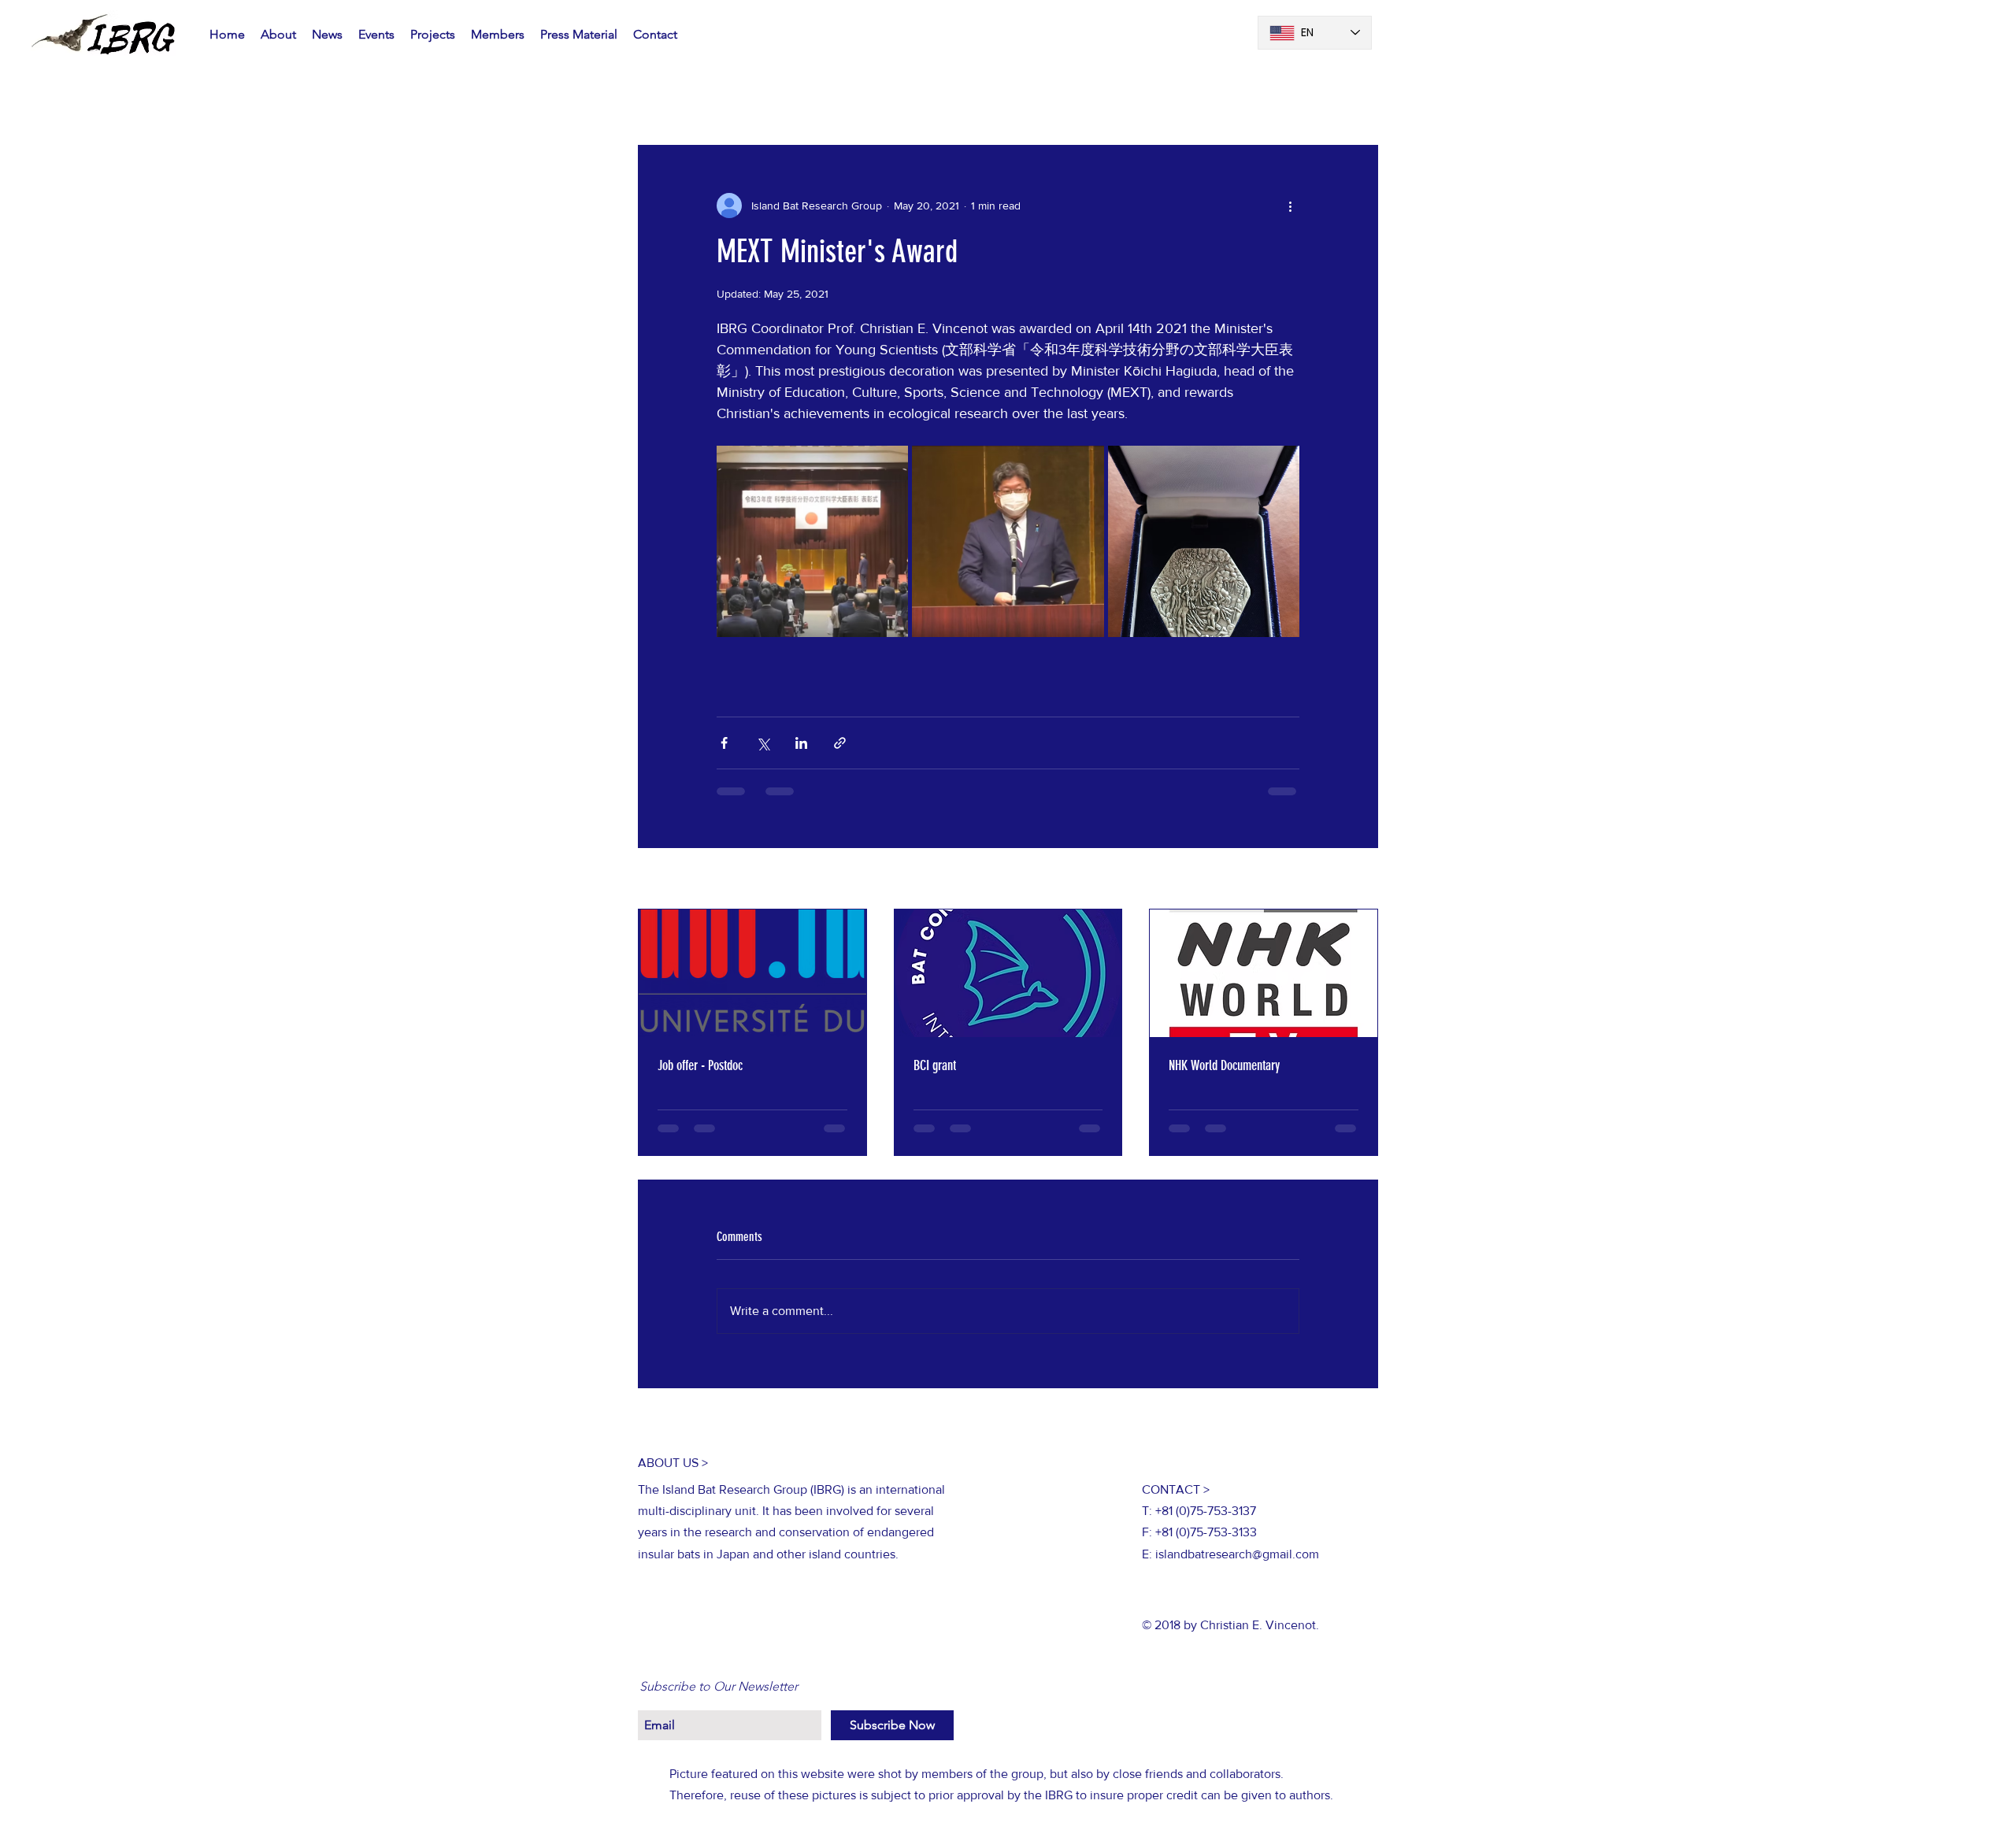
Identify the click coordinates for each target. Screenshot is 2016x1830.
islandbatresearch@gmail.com (1237, 1567)
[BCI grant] (1008, 973)
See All (1361, 880)
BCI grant (935, 1065)
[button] (1358, 98)
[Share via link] (840, 743)
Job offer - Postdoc (700, 1065)
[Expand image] (812, 541)
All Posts (661, 97)
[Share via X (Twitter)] (763, 743)
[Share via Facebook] (724, 743)
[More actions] (1290, 206)
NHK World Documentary (1224, 1065)
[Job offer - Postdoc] (752, 973)
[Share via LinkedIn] (801, 743)
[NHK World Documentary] (1264, 973)
